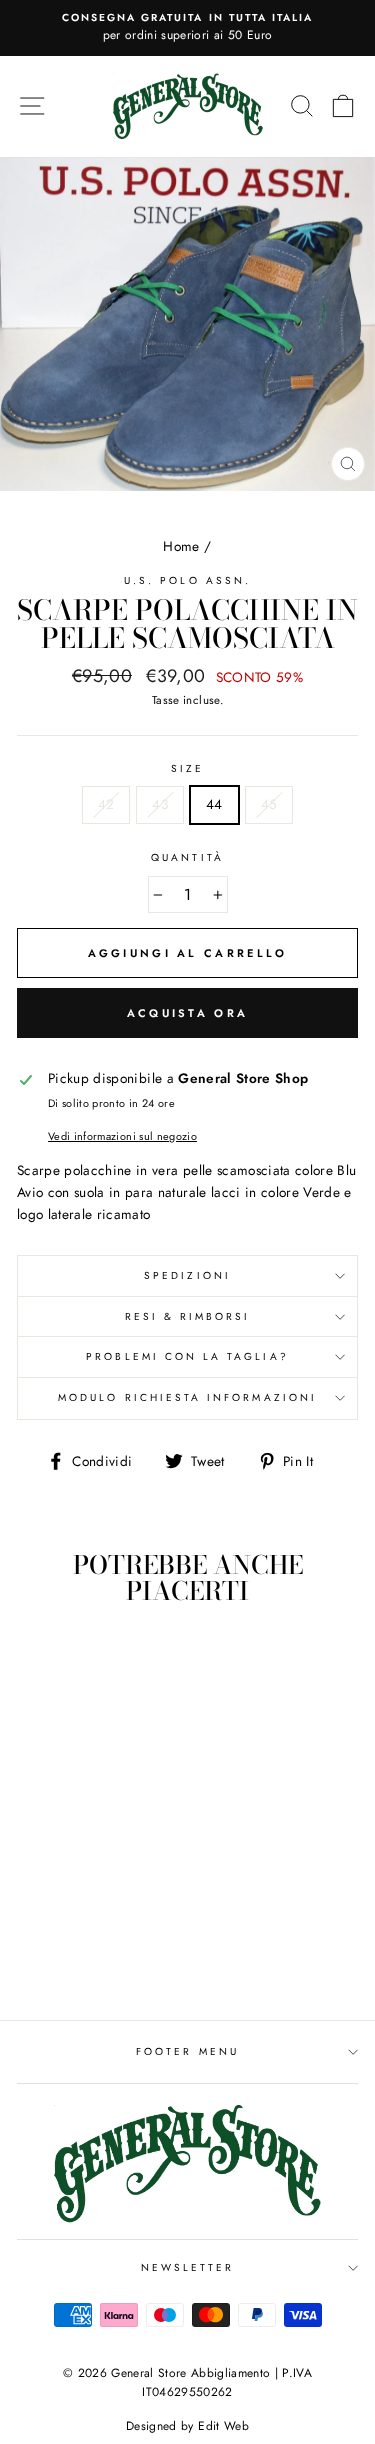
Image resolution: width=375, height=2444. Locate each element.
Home (181, 546)
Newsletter (188, 2267)
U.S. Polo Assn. (187, 580)
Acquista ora (188, 1013)
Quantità (187, 857)
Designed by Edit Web (187, 2426)
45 (269, 804)
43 (160, 804)
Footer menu (187, 2051)
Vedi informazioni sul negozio (122, 1136)
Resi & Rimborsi (188, 1316)
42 (106, 804)
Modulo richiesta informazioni (187, 1397)
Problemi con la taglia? (187, 1356)
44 (214, 804)
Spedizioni (187, 1275)
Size (187, 768)
